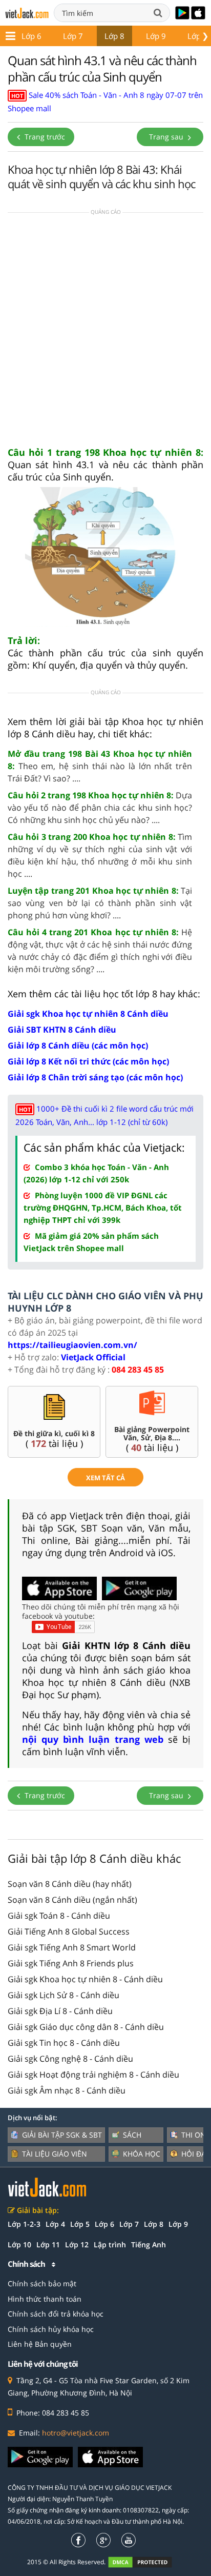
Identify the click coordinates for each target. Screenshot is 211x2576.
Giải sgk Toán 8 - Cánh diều (59, 1916)
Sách (132, 2135)
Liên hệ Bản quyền (40, 2344)
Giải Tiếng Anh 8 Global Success (69, 1931)
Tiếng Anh (149, 2245)
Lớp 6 (31, 36)
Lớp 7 (73, 36)
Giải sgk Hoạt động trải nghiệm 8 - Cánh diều (93, 2075)
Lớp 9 (156, 36)
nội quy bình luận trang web (93, 1739)
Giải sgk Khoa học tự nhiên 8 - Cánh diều (85, 1979)
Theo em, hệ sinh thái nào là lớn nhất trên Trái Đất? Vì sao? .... (100, 766)
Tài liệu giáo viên (55, 2154)
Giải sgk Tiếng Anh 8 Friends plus (71, 1963)
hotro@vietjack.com (76, 2433)
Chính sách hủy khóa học (51, 2329)
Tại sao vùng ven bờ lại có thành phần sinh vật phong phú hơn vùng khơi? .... (100, 903)
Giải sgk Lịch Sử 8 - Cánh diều (64, 1995)
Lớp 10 (19, 2245)
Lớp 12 (77, 2245)
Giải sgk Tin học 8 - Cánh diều (64, 2043)
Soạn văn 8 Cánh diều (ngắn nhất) (72, 1900)
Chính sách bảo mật (42, 2283)
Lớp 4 (55, 2224)
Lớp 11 (48, 2245)
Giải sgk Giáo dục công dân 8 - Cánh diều (86, 2027)
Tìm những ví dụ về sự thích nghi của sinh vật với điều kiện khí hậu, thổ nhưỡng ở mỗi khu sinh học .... (100, 855)
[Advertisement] (105, 333)
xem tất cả (105, 1478)
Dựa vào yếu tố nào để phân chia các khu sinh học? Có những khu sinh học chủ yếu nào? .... (100, 808)
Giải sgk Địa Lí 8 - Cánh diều (60, 2011)
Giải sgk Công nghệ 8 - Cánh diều (70, 2059)
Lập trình (110, 2245)
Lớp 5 (80, 2224)
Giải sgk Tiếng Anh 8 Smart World (72, 1947)
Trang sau (167, 137)
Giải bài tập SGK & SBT (62, 2135)
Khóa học (142, 2154)
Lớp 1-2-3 (24, 2224)
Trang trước (44, 137)
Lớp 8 (114, 36)
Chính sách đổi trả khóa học (56, 2314)
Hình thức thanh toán (45, 2299)
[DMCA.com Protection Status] (146, 2562)
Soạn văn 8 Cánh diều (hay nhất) (70, 1884)
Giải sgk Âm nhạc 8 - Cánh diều (67, 2090)
